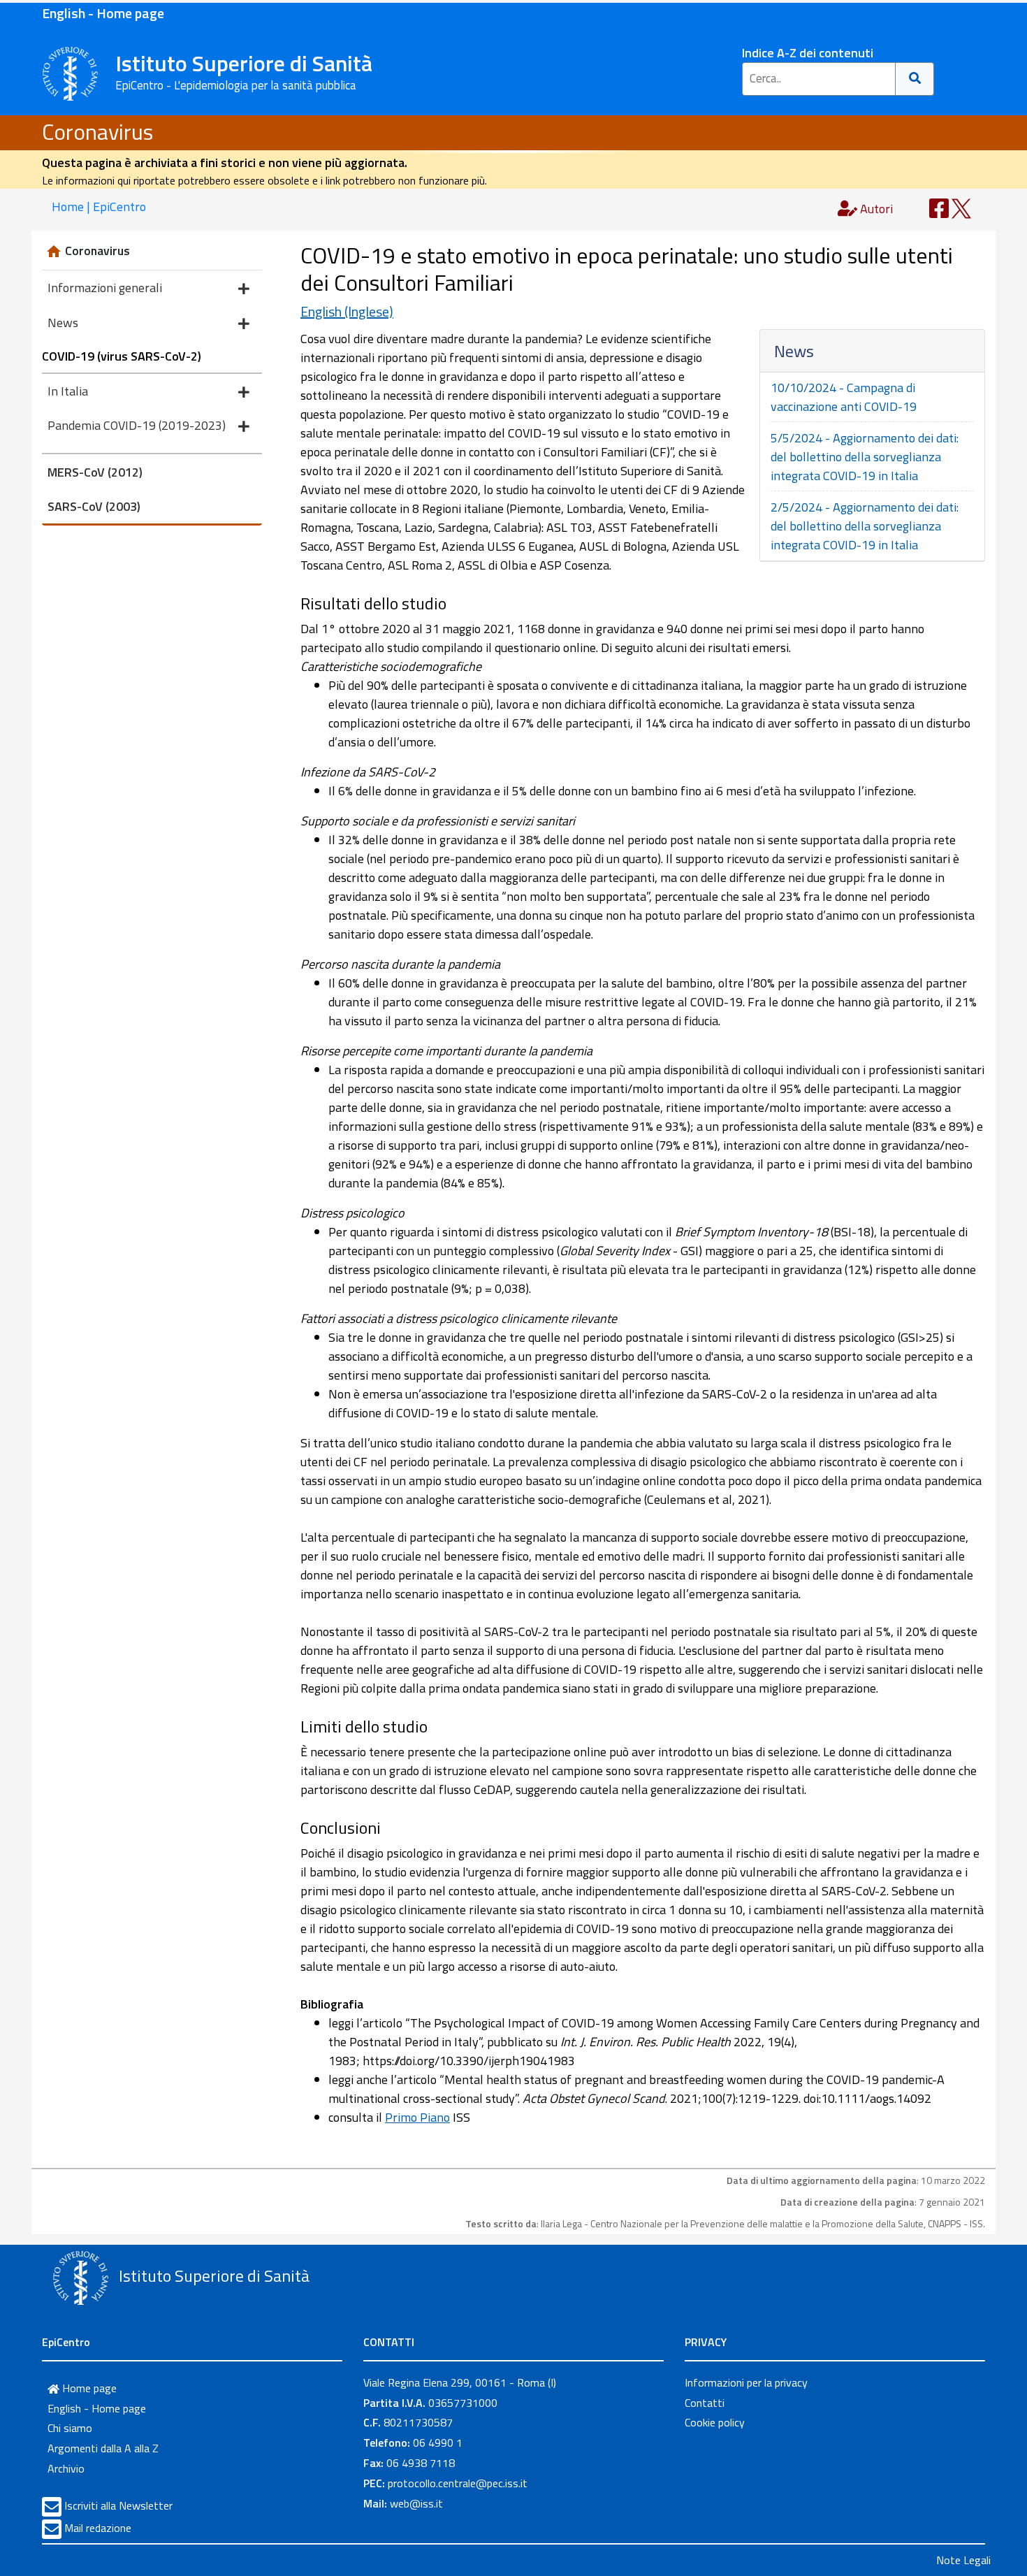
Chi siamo (70, 2428)
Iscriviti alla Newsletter (118, 2505)
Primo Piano (417, 2117)
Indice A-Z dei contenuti (808, 53)
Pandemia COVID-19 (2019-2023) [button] (137, 425)
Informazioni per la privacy (746, 2382)
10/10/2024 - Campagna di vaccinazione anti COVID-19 (844, 397)
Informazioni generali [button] (105, 288)
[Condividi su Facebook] (939, 207)
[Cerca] (915, 79)
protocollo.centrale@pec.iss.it (458, 2483)
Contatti (705, 2403)
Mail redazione (98, 2528)
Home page (88, 2388)
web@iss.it (416, 2503)
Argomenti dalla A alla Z (103, 2448)
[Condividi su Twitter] (961, 207)
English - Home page (103, 13)
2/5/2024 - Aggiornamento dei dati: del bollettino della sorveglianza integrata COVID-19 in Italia (865, 526)
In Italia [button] (68, 391)
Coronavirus (97, 131)
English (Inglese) (347, 311)
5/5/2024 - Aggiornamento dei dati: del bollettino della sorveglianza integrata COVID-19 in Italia (865, 457)
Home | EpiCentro (99, 207)
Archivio (66, 2468)
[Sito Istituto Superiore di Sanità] (80, 2278)
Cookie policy (715, 2422)
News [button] (63, 323)
